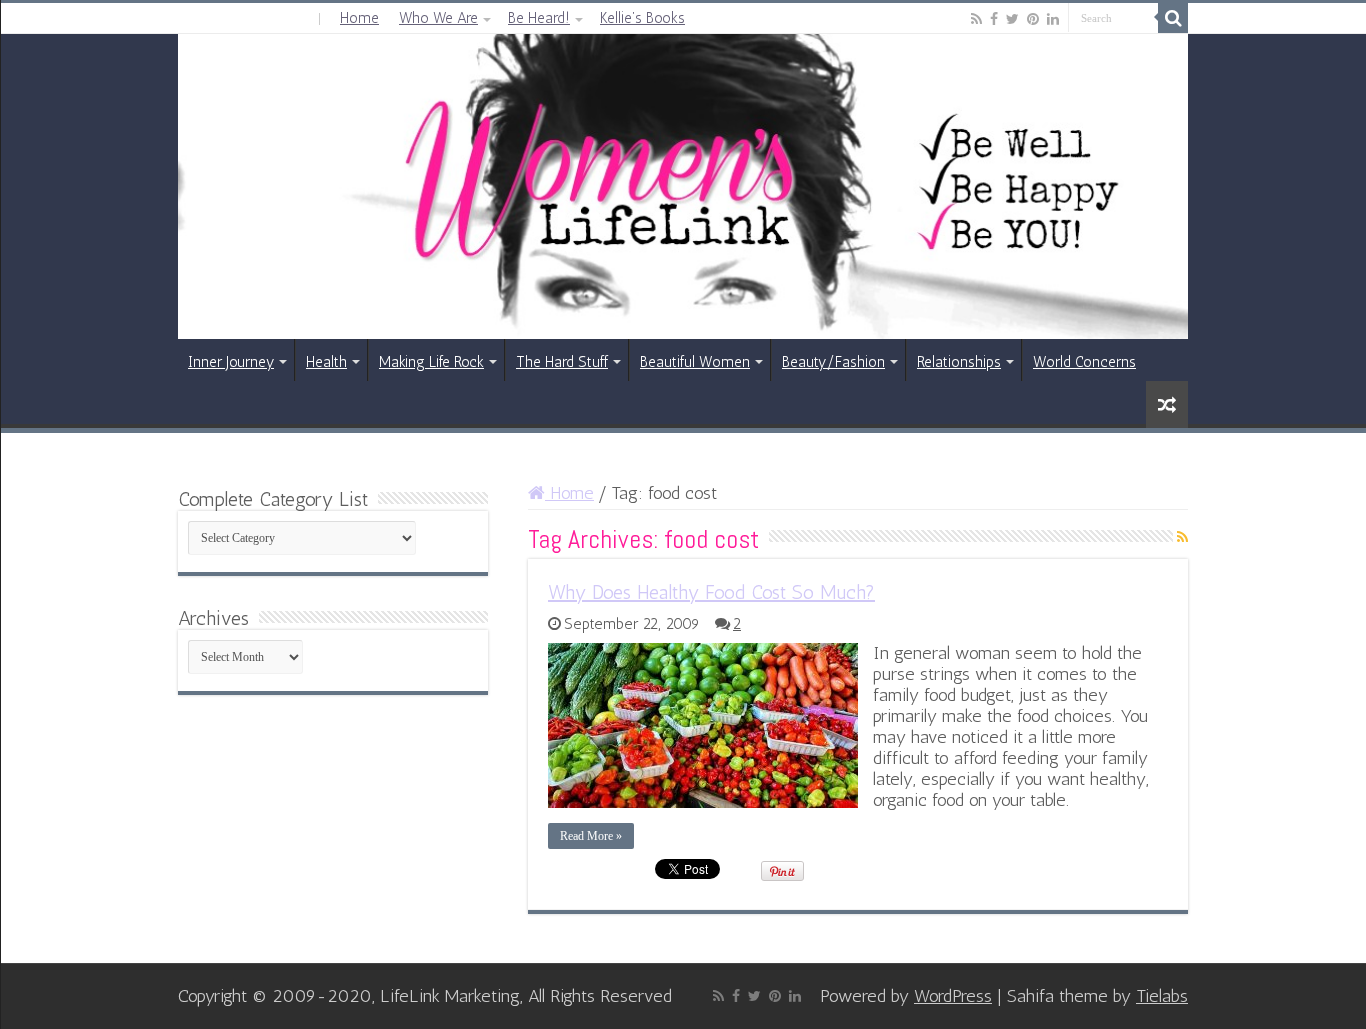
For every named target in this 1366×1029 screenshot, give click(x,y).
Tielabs (1162, 996)
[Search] (1173, 18)
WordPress (953, 996)
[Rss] (976, 19)
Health (326, 362)
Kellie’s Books (642, 18)
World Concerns (1084, 362)
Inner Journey (231, 362)
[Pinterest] (1033, 19)
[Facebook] (994, 19)
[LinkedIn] (1053, 19)
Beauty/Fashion (833, 362)
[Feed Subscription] (1182, 537)
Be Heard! (539, 18)
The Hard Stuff (562, 362)
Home (359, 18)
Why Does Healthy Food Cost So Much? (711, 592)
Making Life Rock (431, 362)
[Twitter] (1012, 19)
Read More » (591, 836)
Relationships (959, 362)
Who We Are (438, 18)
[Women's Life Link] (683, 186)
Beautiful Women (695, 362)
